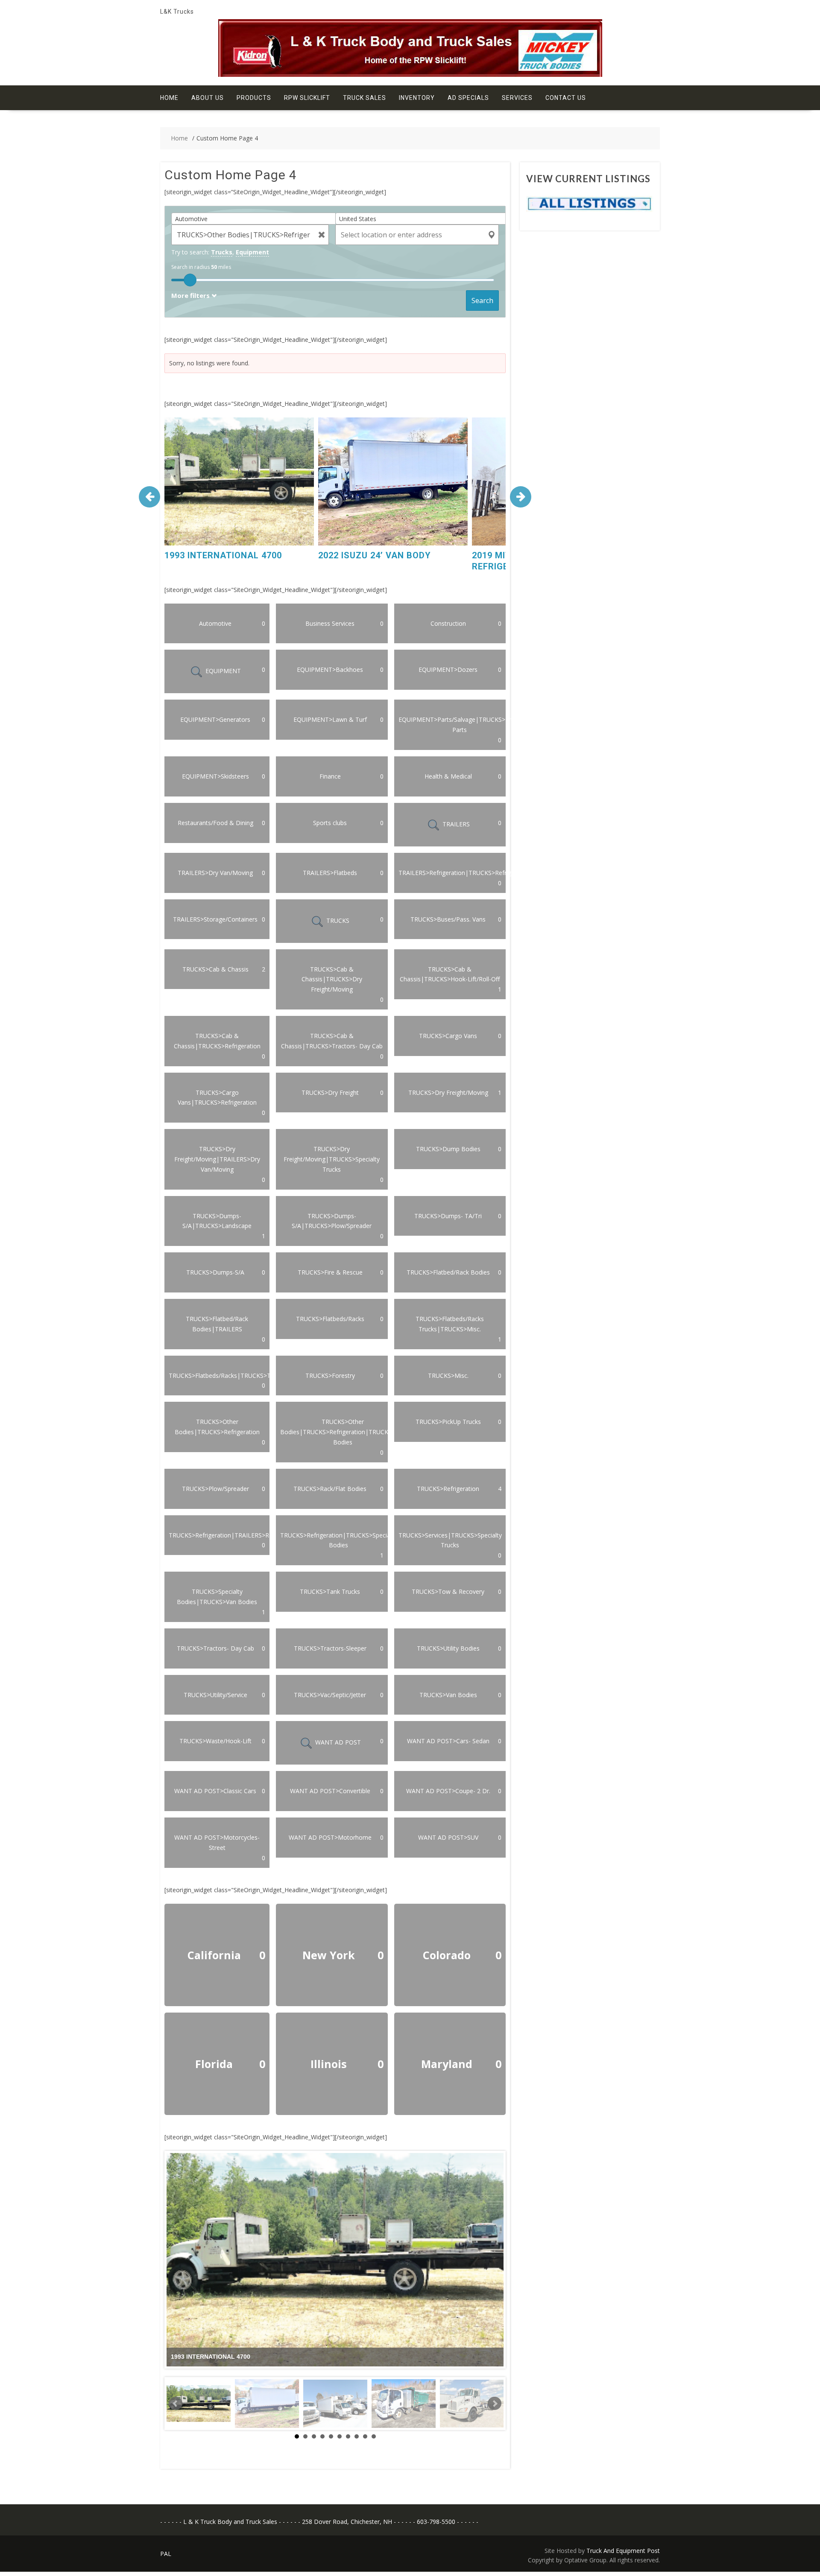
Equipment (252, 252)
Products (254, 98)
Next (495, 2404)
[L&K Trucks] (410, 74)
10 (374, 2436)
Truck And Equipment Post (623, 2551)
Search (482, 300)
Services (517, 98)
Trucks (222, 252)
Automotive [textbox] (191, 219)
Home (169, 98)
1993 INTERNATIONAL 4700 (223, 555)
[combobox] (256, 219)
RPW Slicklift (307, 98)
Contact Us (566, 98)
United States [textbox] (358, 219)
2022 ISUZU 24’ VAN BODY (375, 555)
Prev (176, 2404)
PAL (166, 2554)
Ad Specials (468, 98)
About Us (208, 98)
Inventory (417, 98)
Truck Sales (365, 98)
